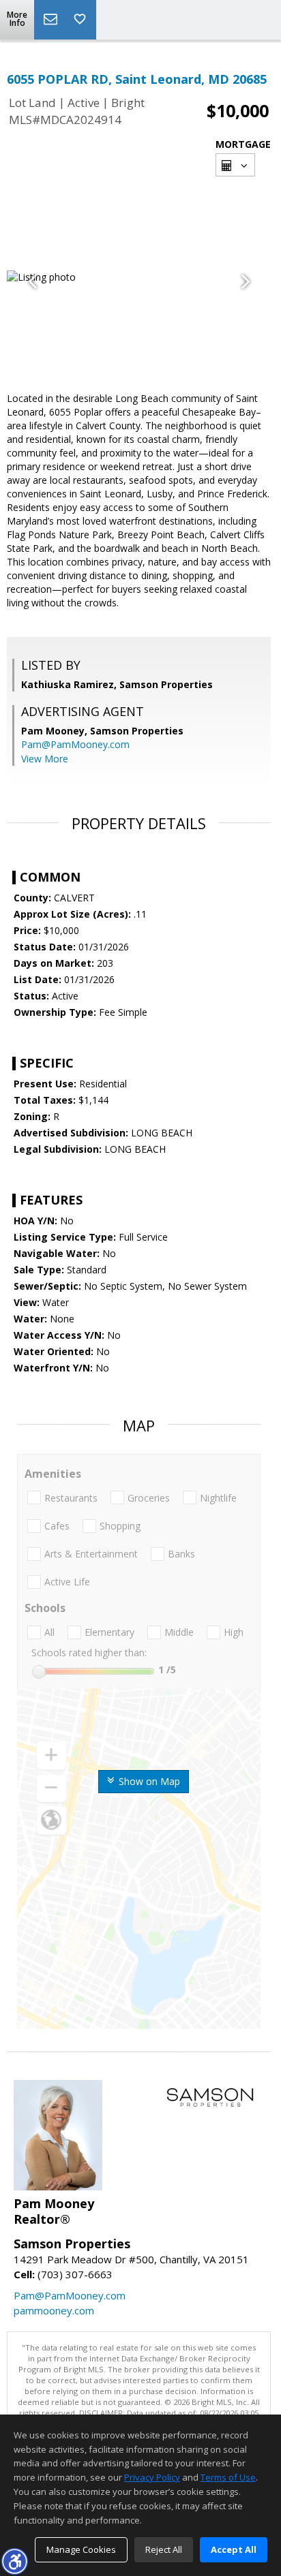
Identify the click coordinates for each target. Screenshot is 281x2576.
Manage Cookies (81, 2549)
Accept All (234, 2549)
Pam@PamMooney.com (75, 744)
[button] (14, 2561)
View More (45, 759)
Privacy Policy (152, 2477)
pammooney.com (54, 2310)
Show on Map (148, 1781)
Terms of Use (228, 2477)
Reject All (164, 2549)
